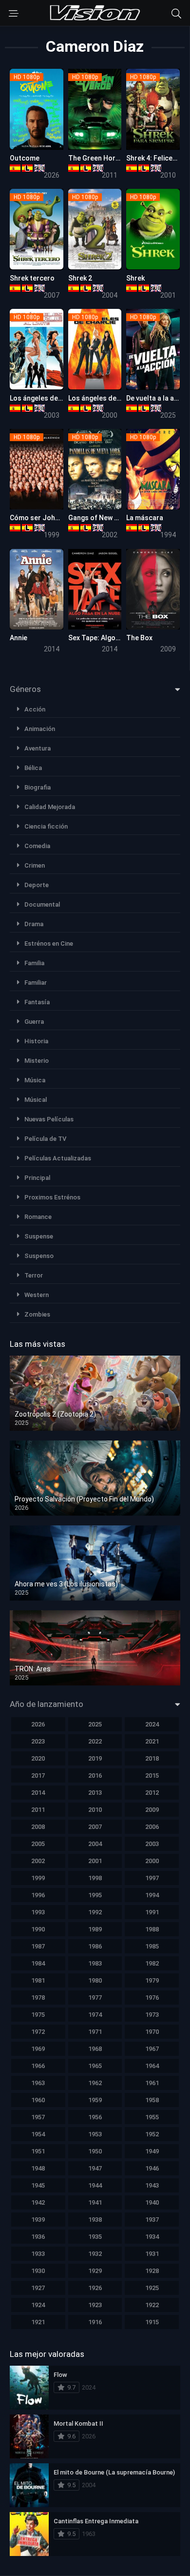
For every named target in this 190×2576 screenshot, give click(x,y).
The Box (139, 638)
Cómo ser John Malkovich (51, 518)
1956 (95, 2117)
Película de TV (45, 1139)
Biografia (38, 787)
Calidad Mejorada (50, 807)
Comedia (37, 846)
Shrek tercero (32, 278)
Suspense (39, 1236)
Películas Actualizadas (58, 1158)
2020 (38, 1758)
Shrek (135, 278)
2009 (152, 1810)
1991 (152, 1912)
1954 (38, 2134)
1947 (95, 2168)
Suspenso (39, 1256)
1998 (95, 1878)
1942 (38, 2202)
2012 (152, 1793)
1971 (95, 2032)
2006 (152, 1827)
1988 (152, 1929)
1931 (152, 2254)
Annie (19, 638)
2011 (38, 1810)
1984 (38, 1963)
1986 (95, 1946)
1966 (38, 2066)
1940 (152, 2202)
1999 (38, 1878)
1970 (152, 2032)
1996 (38, 1895)
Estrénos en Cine (49, 943)
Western (37, 1295)
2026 (38, 1724)
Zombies (37, 1314)
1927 (38, 2288)
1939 (38, 2220)
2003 (152, 1844)
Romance (38, 1217)
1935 (95, 2237)
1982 (152, 1963)
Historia (36, 1041)
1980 (95, 1980)
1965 (95, 2066)
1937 (152, 2220)
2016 (95, 1775)
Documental (42, 904)
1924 (38, 2305)
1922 (152, 2305)
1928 (152, 2271)
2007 (95, 1827)
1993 (38, 1912)
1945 (38, 2185)
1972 (38, 2032)
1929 (95, 2271)
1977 (95, 1998)
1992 (95, 1912)
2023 (38, 1741)
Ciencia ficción (46, 826)
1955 (152, 2117)
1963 (38, 2083)
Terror (34, 1275)
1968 (95, 2049)
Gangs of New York (98, 518)
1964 (152, 2066)
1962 (95, 2083)
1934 (152, 2237)
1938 (95, 2220)
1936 (38, 2237)
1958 (152, 2100)
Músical (36, 1100)
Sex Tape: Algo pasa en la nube (117, 638)
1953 (95, 2134)
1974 (95, 2015)
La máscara (145, 518)
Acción (35, 709)
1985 (152, 1946)
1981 (38, 1980)
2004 (95, 1844)
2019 (95, 1758)
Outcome (25, 158)
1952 (152, 2134)
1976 (152, 1998)
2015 (152, 1775)
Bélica (33, 768)
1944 (95, 2185)
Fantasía (37, 1002)
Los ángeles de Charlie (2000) (115, 398)
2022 (95, 1741)
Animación (40, 729)
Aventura (38, 748)
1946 (152, 2168)
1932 (95, 2254)
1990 (38, 1929)
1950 (95, 2151)
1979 (152, 1980)
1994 (152, 1895)
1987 (38, 1946)
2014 (38, 1793)
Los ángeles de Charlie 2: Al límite (63, 398)
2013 (95, 1793)
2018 (152, 1758)
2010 (95, 1810)
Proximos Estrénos (52, 1197)
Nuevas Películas (49, 1119)
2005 (38, 1844)
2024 (152, 1724)
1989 (95, 1929)
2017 (38, 1775)
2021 (152, 1741)
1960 (38, 2100)
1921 (38, 2322)
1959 (95, 2100)
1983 (95, 1963)
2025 (95, 1724)
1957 (38, 2117)
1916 (95, 2322)
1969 (38, 2049)
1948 (38, 2168)
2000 (152, 1861)
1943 (152, 2185)
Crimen (35, 865)
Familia (34, 963)
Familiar (36, 983)
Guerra (34, 1022)
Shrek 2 (80, 278)
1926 (95, 2288)
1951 (38, 2151)
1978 (38, 1998)
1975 (38, 2015)
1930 (38, 2271)
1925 (152, 2288)
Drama (34, 924)
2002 (38, 1861)
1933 (38, 2254)
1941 (95, 2202)
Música (35, 1080)
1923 (95, 2305)
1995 (95, 1895)
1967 (152, 2049)
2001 (95, 1861)
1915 (152, 2322)
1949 (152, 2151)
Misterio (37, 1061)
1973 (152, 2015)
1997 (152, 1878)
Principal (37, 1178)
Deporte (37, 885)
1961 (152, 2083)
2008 (38, 1827)
